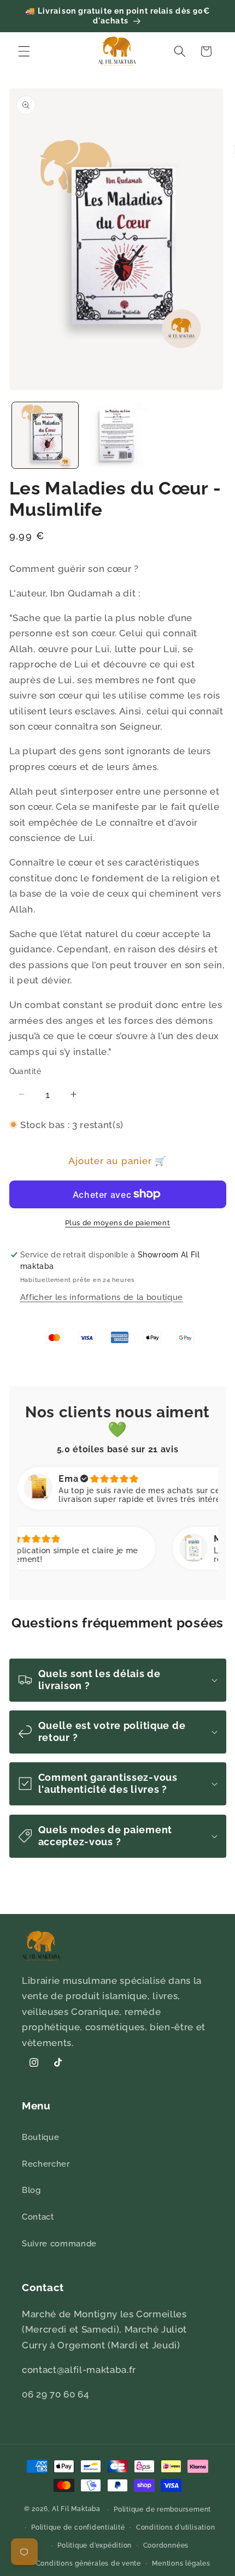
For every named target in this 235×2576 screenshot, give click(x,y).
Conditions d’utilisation (175, 2527)
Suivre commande (59, 2244)
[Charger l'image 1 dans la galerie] (45, 435)
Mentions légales (181, 2563)
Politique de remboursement (162, 2509)
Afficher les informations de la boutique (102, 1297)
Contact (38, 2217)
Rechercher (46, 2164)
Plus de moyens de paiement (117, 1223)
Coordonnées (166, 2545)
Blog (31, 2190)
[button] (24, 51)
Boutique (40, 2137)
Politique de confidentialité (78, 2527)
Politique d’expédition (95, 2545)
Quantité (25, 1071)
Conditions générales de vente (89, 2563)
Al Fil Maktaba (76, 2509)
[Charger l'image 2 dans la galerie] (117, 435)
